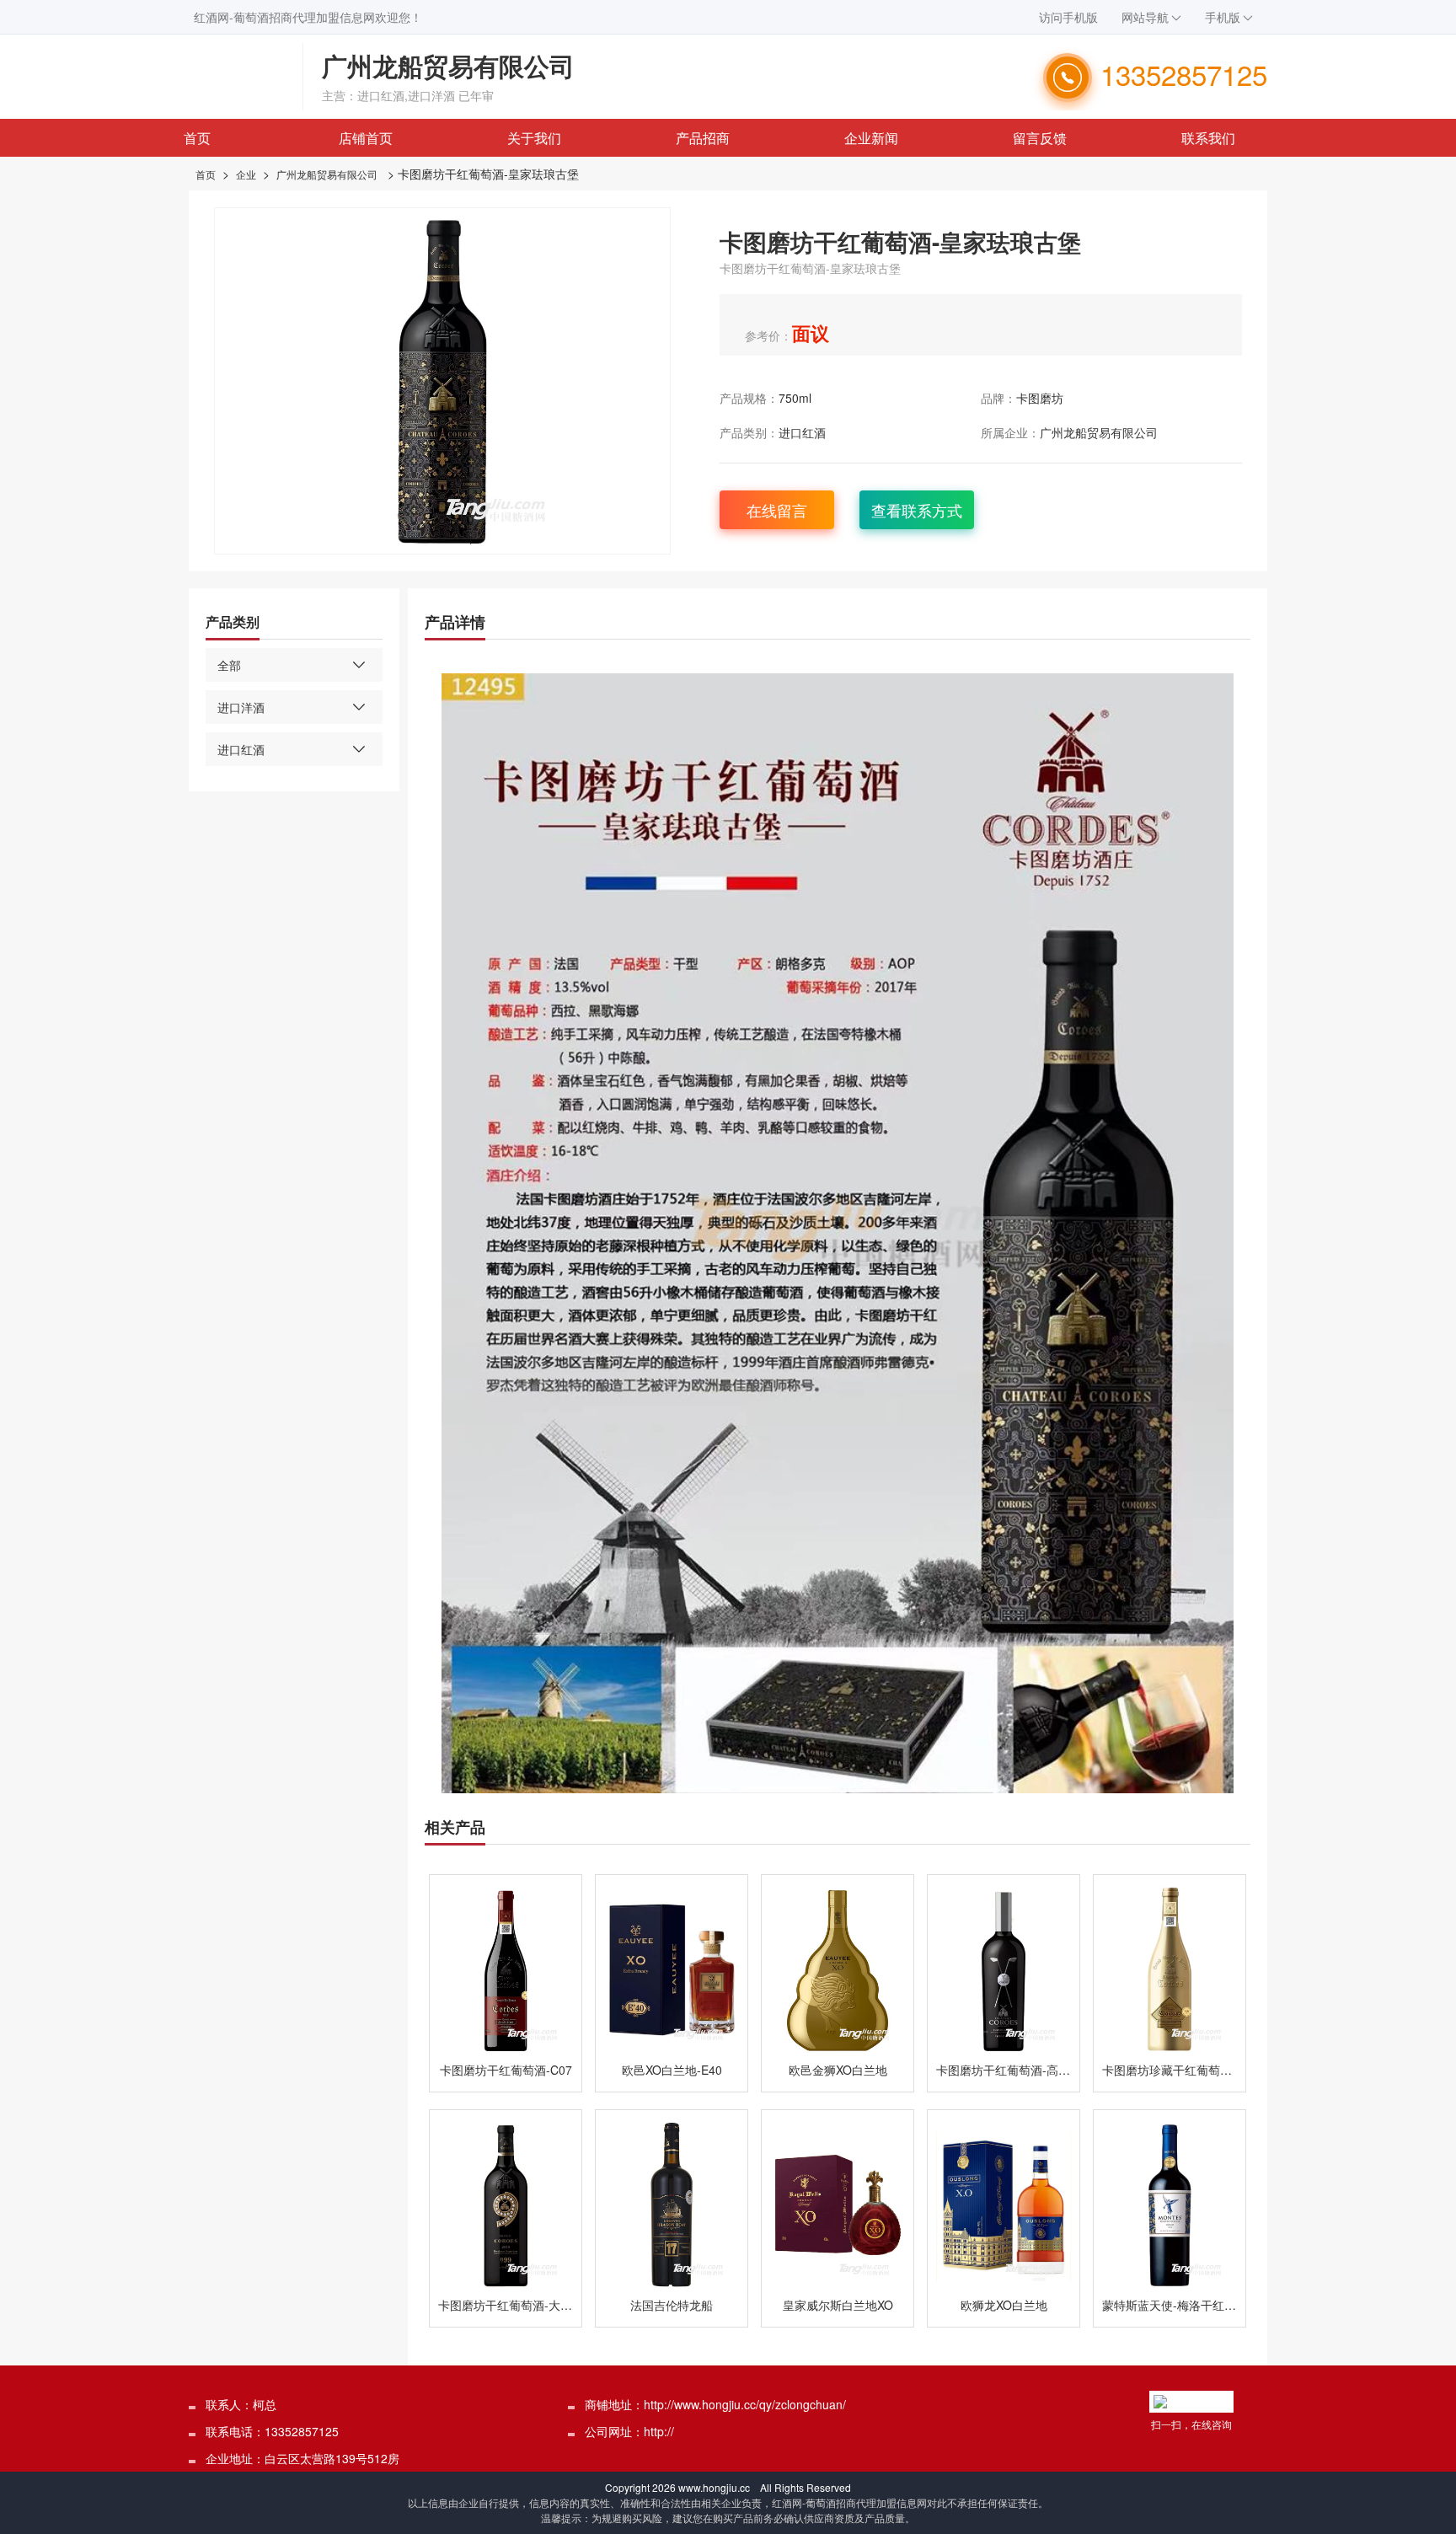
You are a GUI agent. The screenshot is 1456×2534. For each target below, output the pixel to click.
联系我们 (1208, 138)
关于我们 (534, 138)
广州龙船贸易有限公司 (327, 174)
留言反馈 (1040, 138)
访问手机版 (1068, 17)
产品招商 (703, 138)
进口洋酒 (241, 707)
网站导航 (1145, 17)
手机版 (1223, 17)
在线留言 (777, 510)
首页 (197, 138)
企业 (246, 174)
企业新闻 (871, 138)
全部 (229, 665)
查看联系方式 (917, 510)
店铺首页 (366, 138)
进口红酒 (802, 432)
